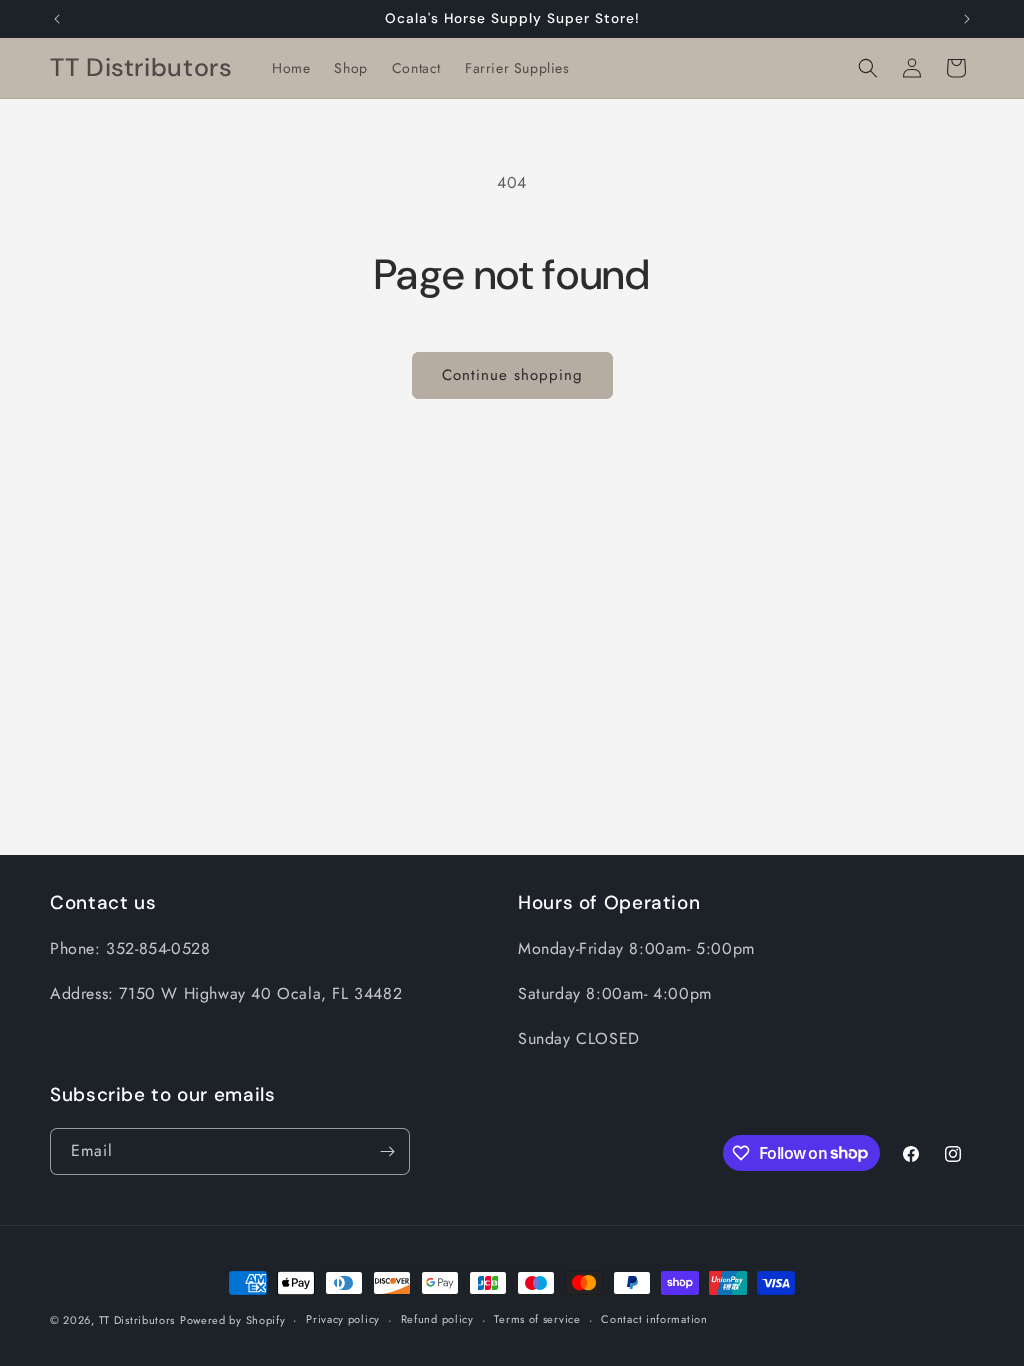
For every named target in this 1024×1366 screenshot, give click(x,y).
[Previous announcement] (57, 19)
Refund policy (437, 1319)
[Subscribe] (387, 1151)
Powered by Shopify (233, 1320)
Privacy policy (343, 1319)
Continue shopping (512, 375)
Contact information (654, 1319)
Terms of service (537, 1319)
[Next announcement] (967, 19)
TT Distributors (137, 1320)
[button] (868, 68)
